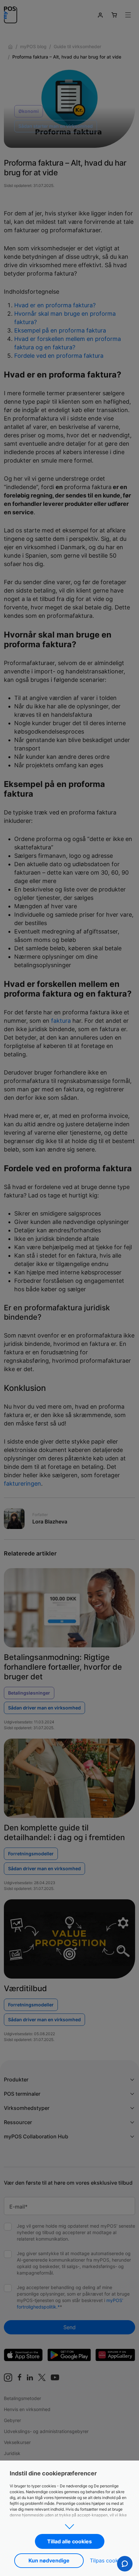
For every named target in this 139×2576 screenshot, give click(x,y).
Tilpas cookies (107, 2560)
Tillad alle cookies (69, 2541)
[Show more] (69, 2525)
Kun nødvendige (49, 2560)
